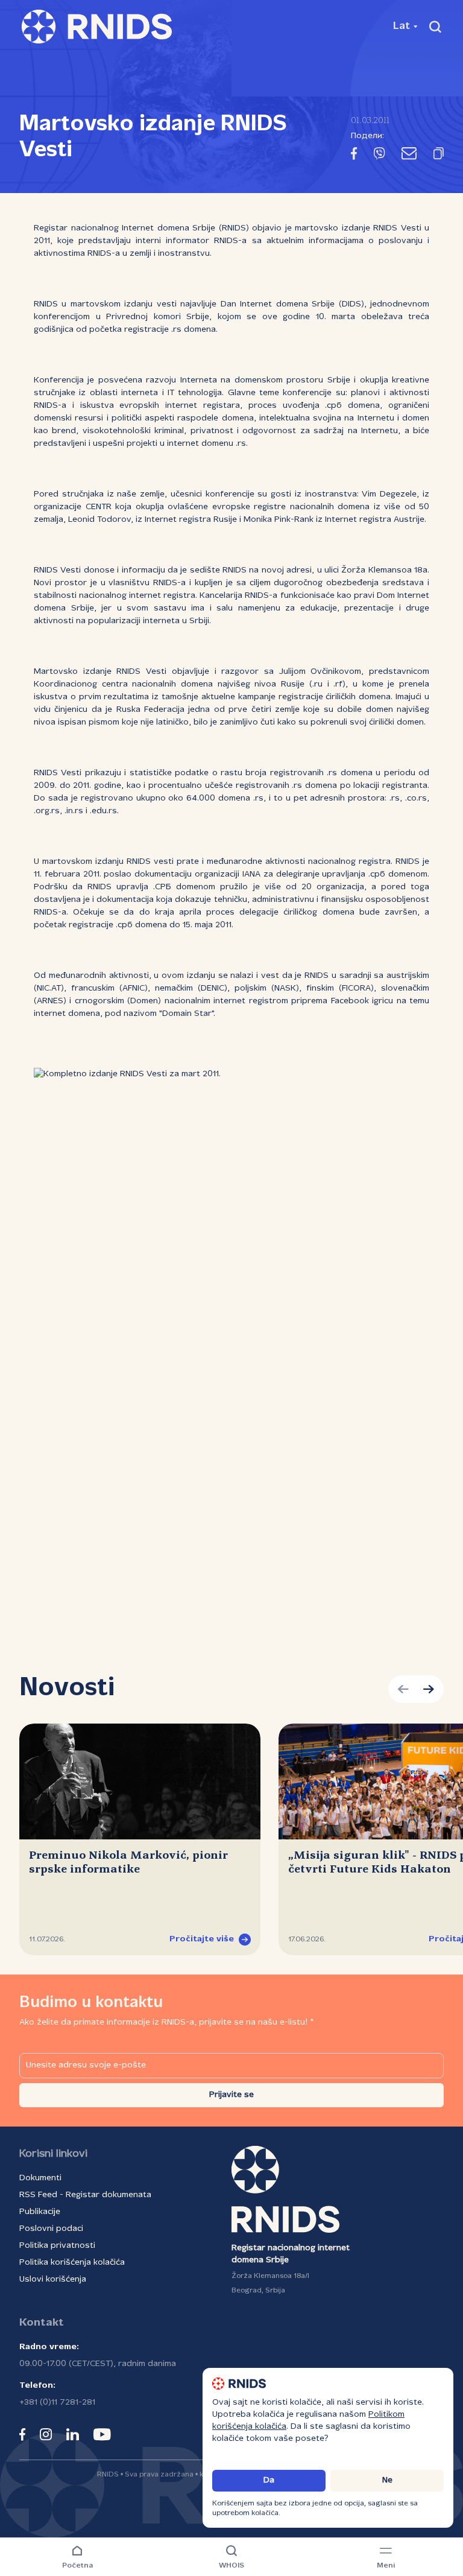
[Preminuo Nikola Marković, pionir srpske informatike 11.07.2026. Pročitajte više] (140, 1781)
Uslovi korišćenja (53, 2279)
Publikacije (40, 2212)
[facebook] (22, 2434)
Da (269, 2480)
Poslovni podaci (51, 2229)
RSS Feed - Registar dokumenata (85, 2195)
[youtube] (102, 2434)
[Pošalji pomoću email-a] (409, 156)
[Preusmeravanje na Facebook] (354, 156)
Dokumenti (40, 2178)
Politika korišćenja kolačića (72, 2263)
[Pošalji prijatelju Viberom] (379, 156)
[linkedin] (73, 2434)
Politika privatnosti (57, 2246)
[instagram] (46, 2434)
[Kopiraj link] (439, 156)
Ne (387, 2480)
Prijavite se (231, 2095)
